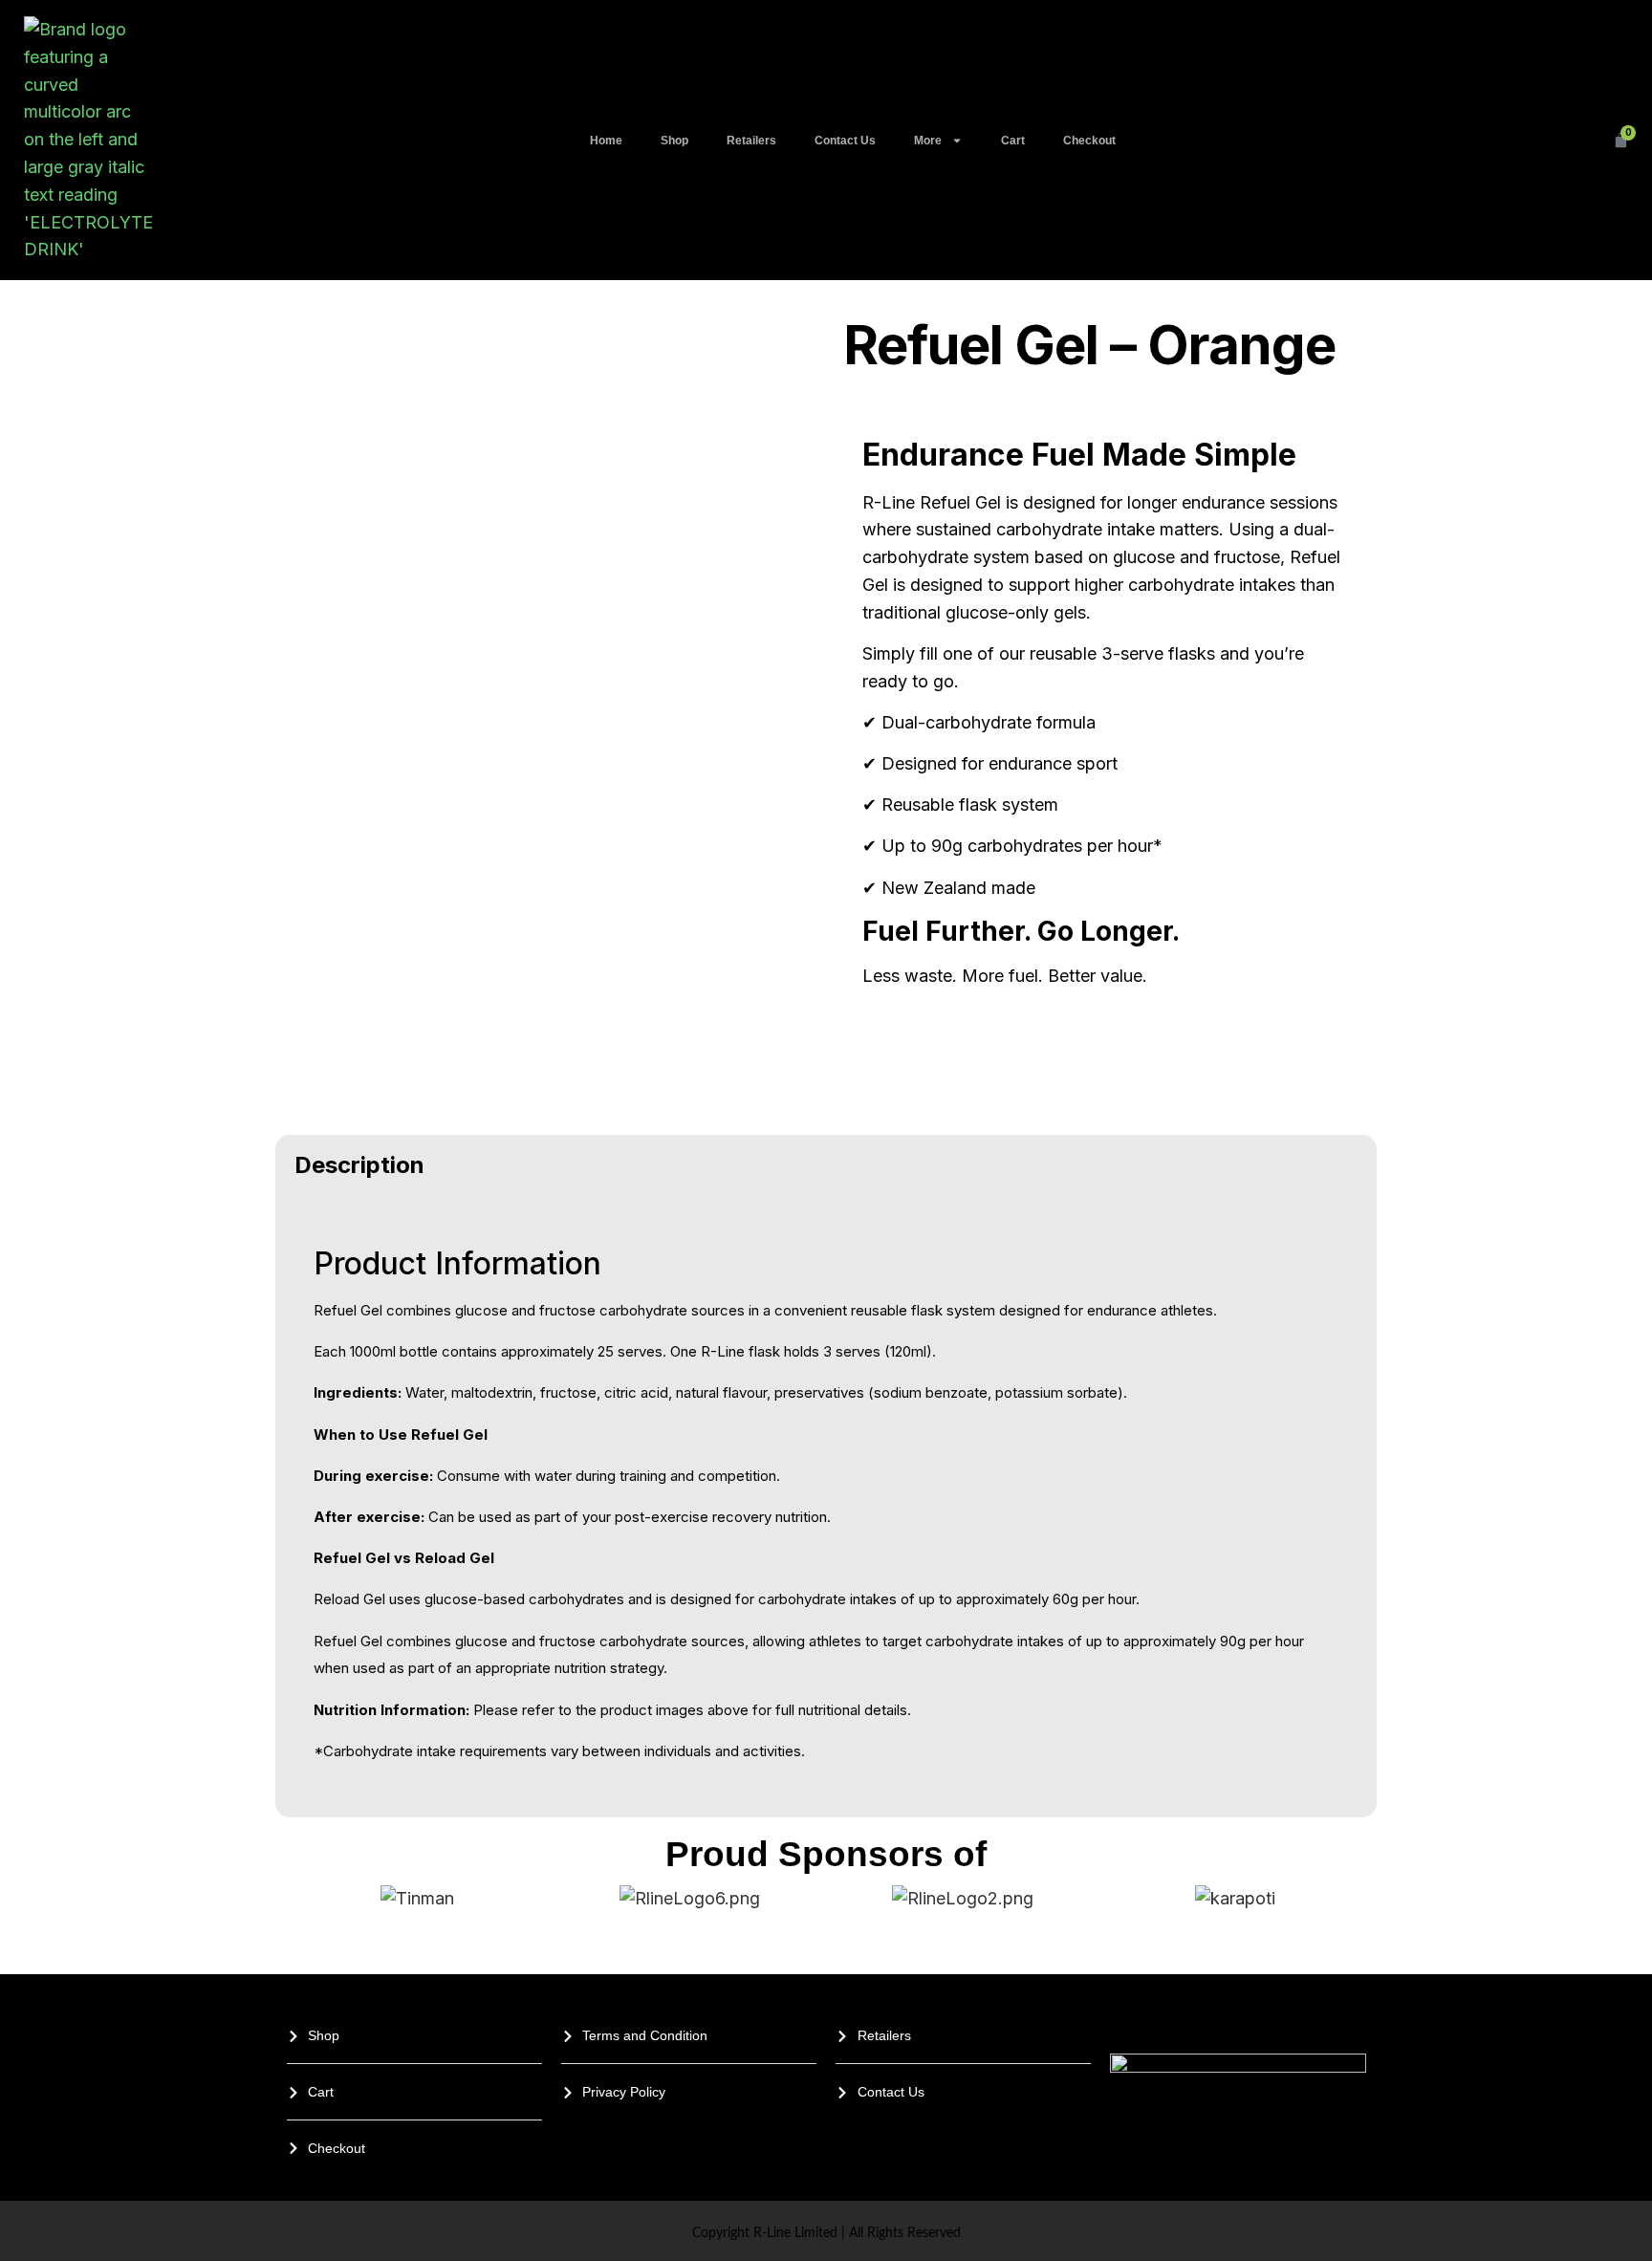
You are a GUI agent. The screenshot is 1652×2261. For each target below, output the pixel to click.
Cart (1013, 141)
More (928, 141)
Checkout (1089, 141)
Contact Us (845, 141)
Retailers (751, 141)
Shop (674, 141)
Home (606, 141)
